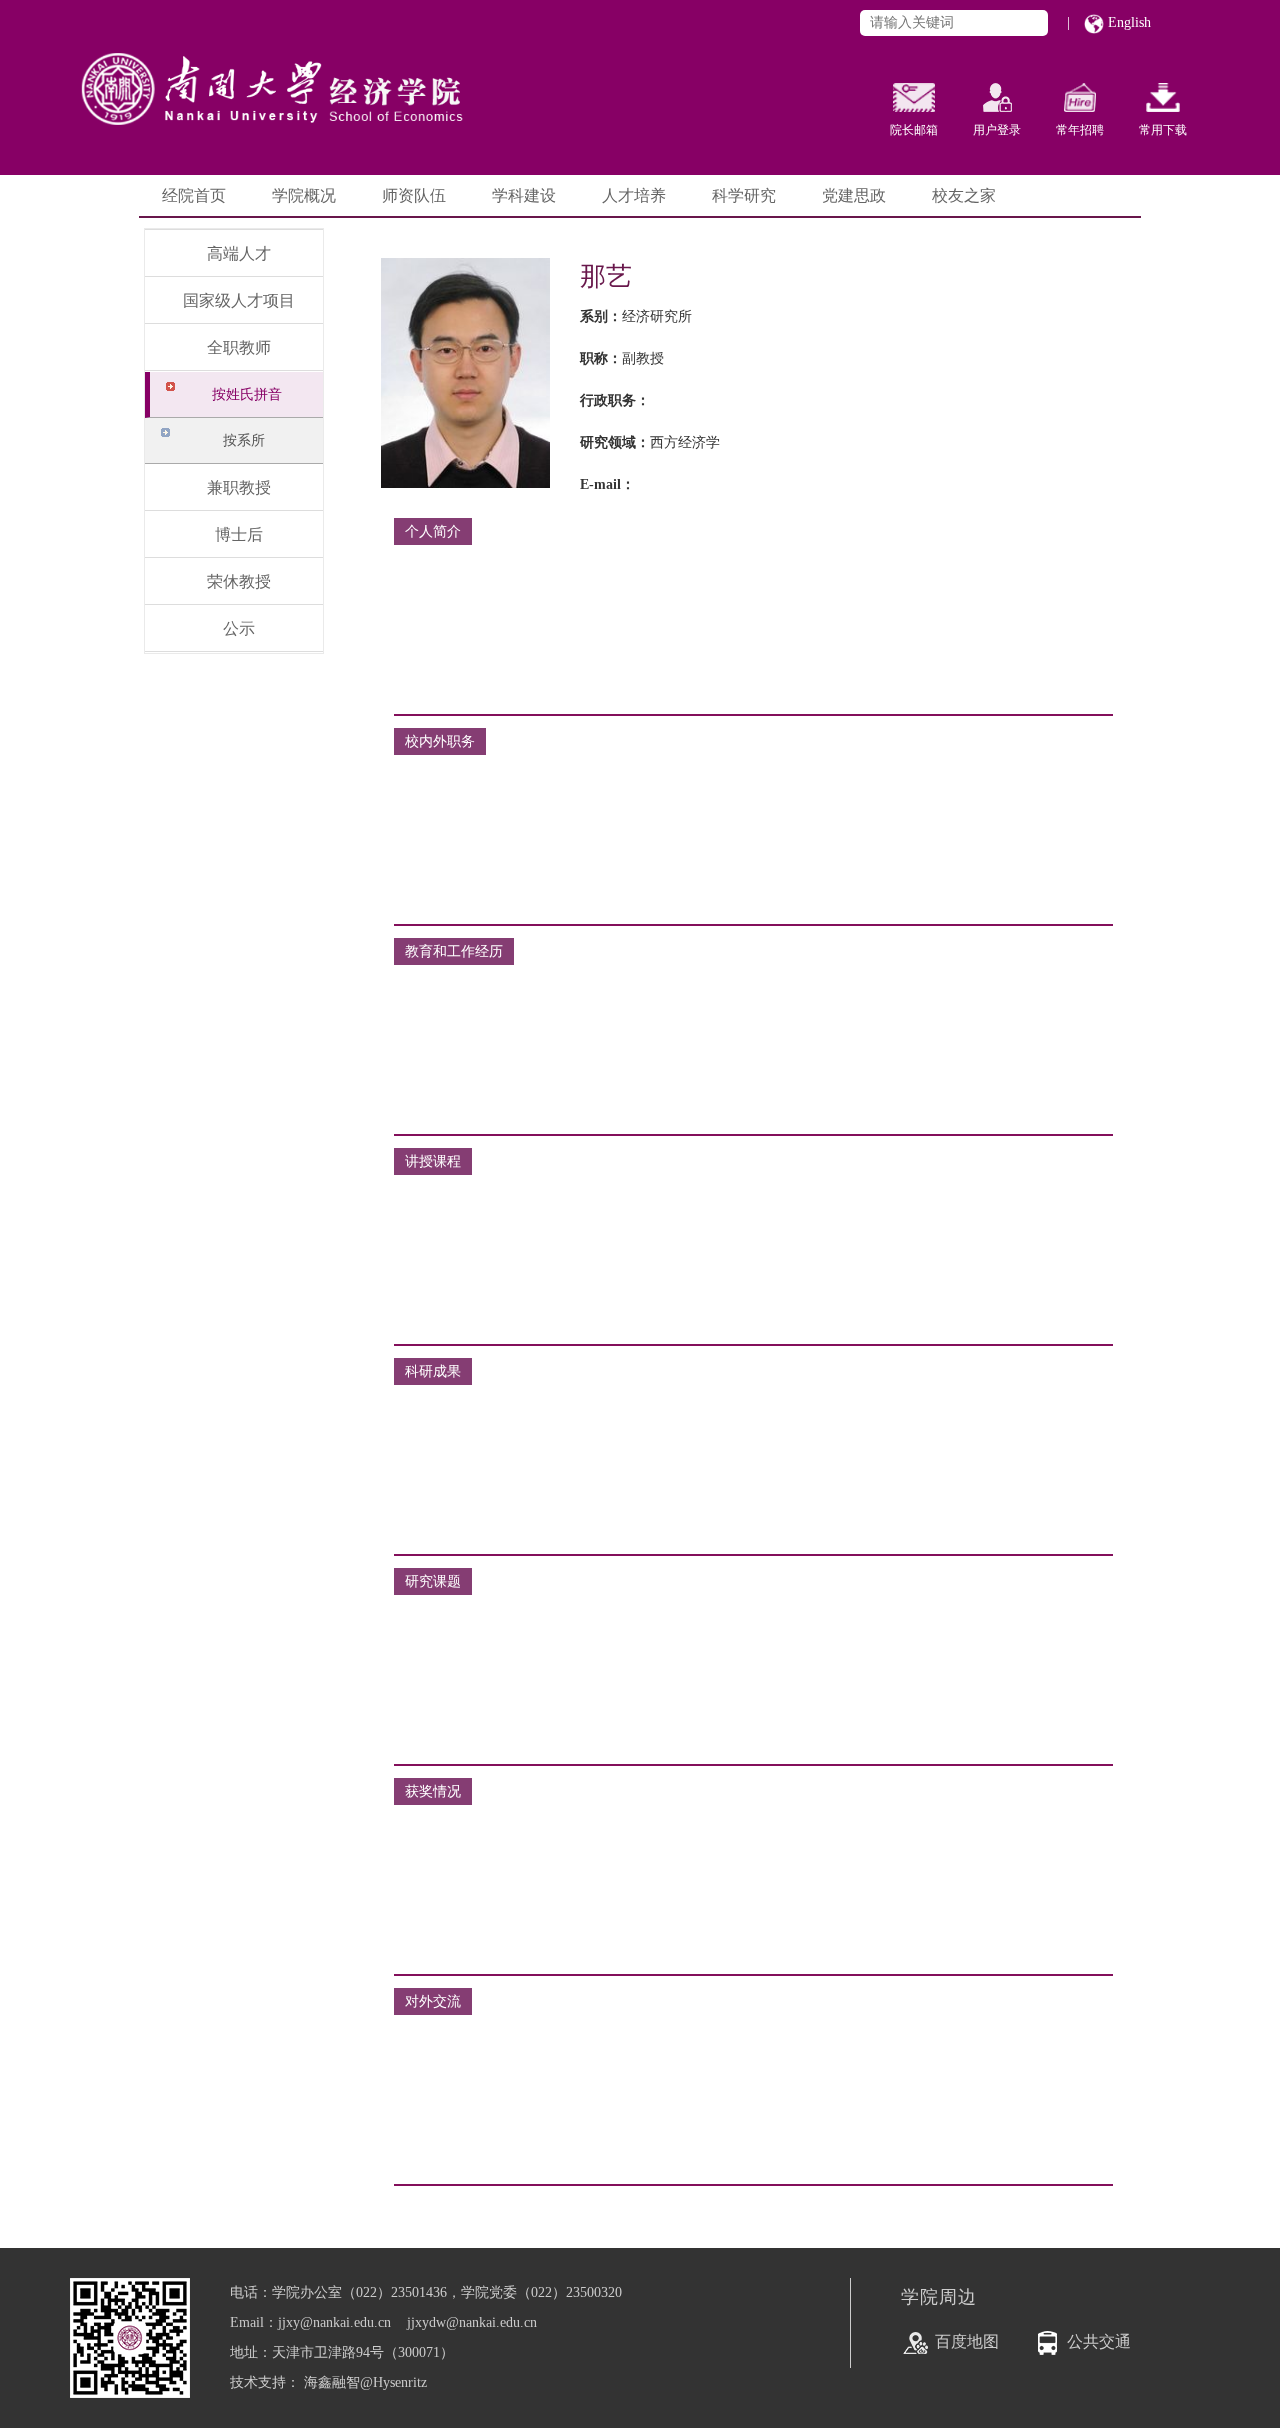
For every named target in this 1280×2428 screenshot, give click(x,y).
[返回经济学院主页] (320, 69)
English (1127, 22)
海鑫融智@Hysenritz (365, 2382)
